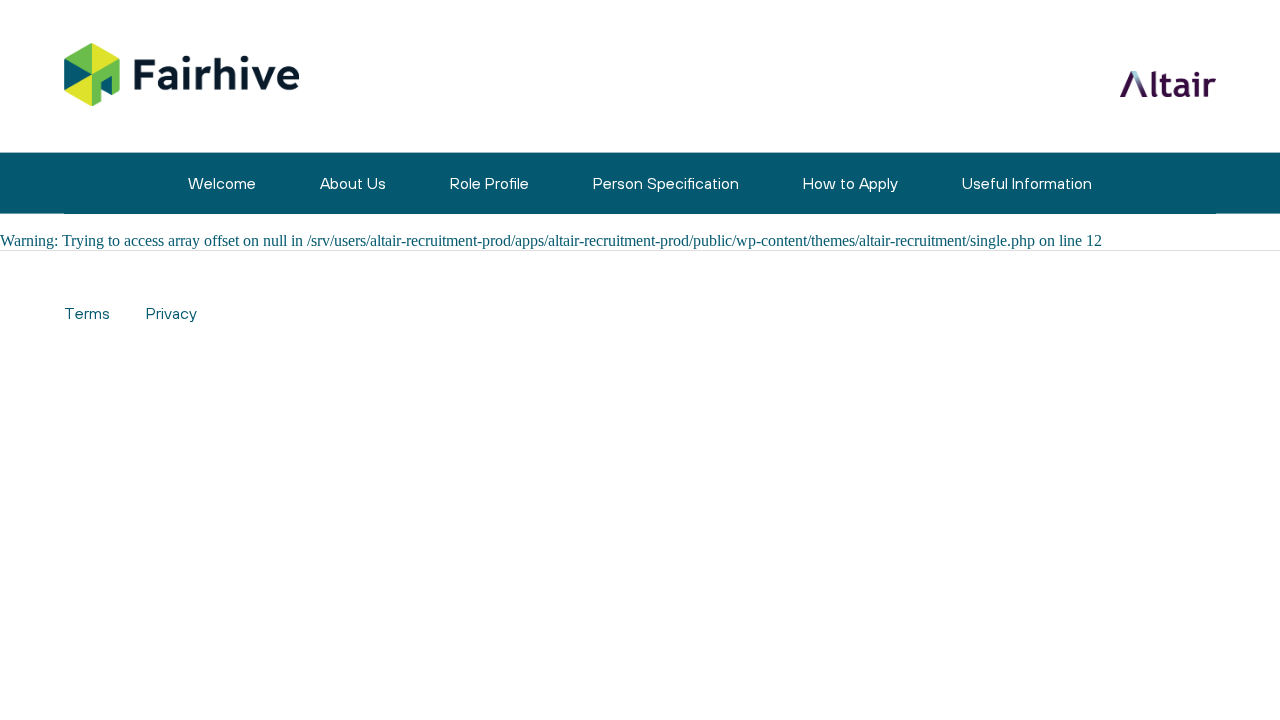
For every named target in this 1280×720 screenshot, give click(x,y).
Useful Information (1027, 183)
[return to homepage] (181, 76)
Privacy (171, 313)
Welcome (222, 183)
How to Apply (850, 183)
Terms (87, 313)
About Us (353, 183)
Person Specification (666, 183)
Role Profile (489, 183)
